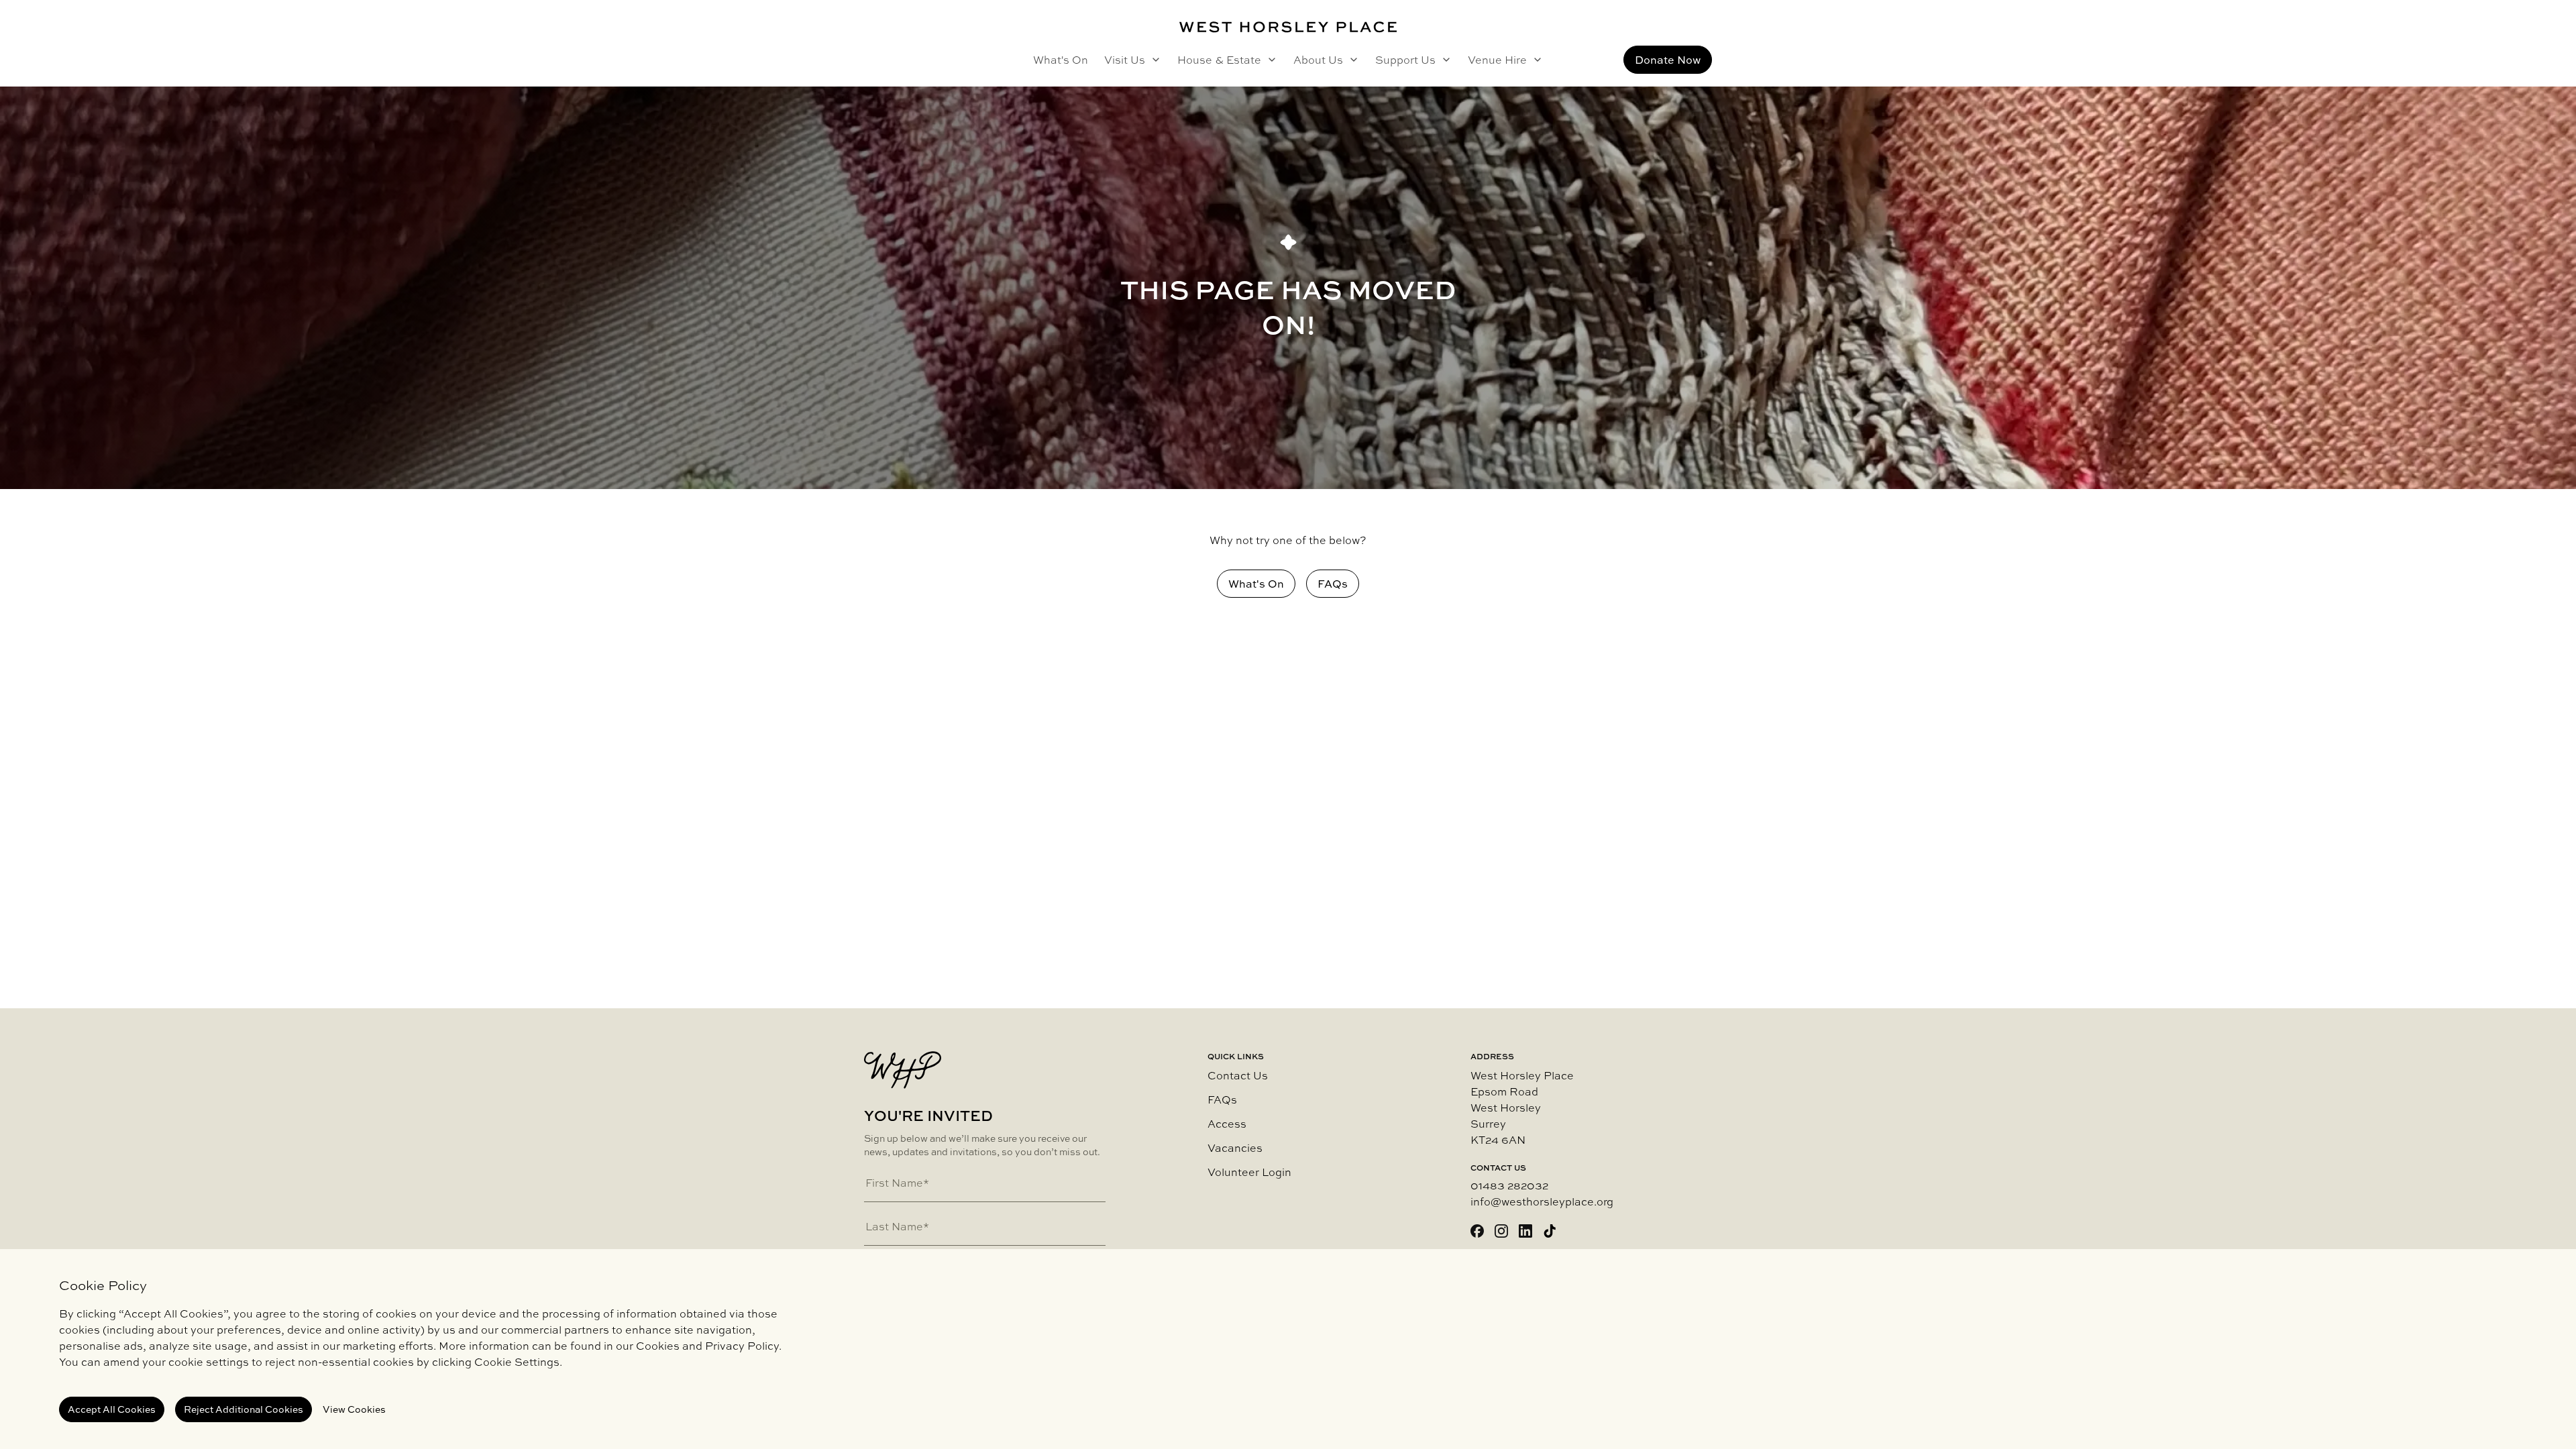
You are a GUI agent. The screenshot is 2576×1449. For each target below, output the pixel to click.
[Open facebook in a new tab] (1477, 1231)
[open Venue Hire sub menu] (1535, 60)
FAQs (1222, 1099)
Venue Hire (1497, 60)
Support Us (1405, 60)
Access (1227, 1124)
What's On (1061, 60)
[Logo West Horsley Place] (1288, 27)
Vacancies (1235, 1148)
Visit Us (1125, 60)
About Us (1318, 60)
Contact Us (1238, 1075)
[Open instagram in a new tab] (1501, 1231)
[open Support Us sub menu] (1444, 60)
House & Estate (1219, 60)
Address (1492, 1057)
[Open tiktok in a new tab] (1550, 1231)
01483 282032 (1509, 1185)
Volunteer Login (1249, 1172)
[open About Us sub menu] (1351, 60)
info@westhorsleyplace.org (1542, 1201)
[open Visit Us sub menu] (1153, 60)
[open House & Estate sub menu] (1269, 60)
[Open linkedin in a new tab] (1525, 1231)
